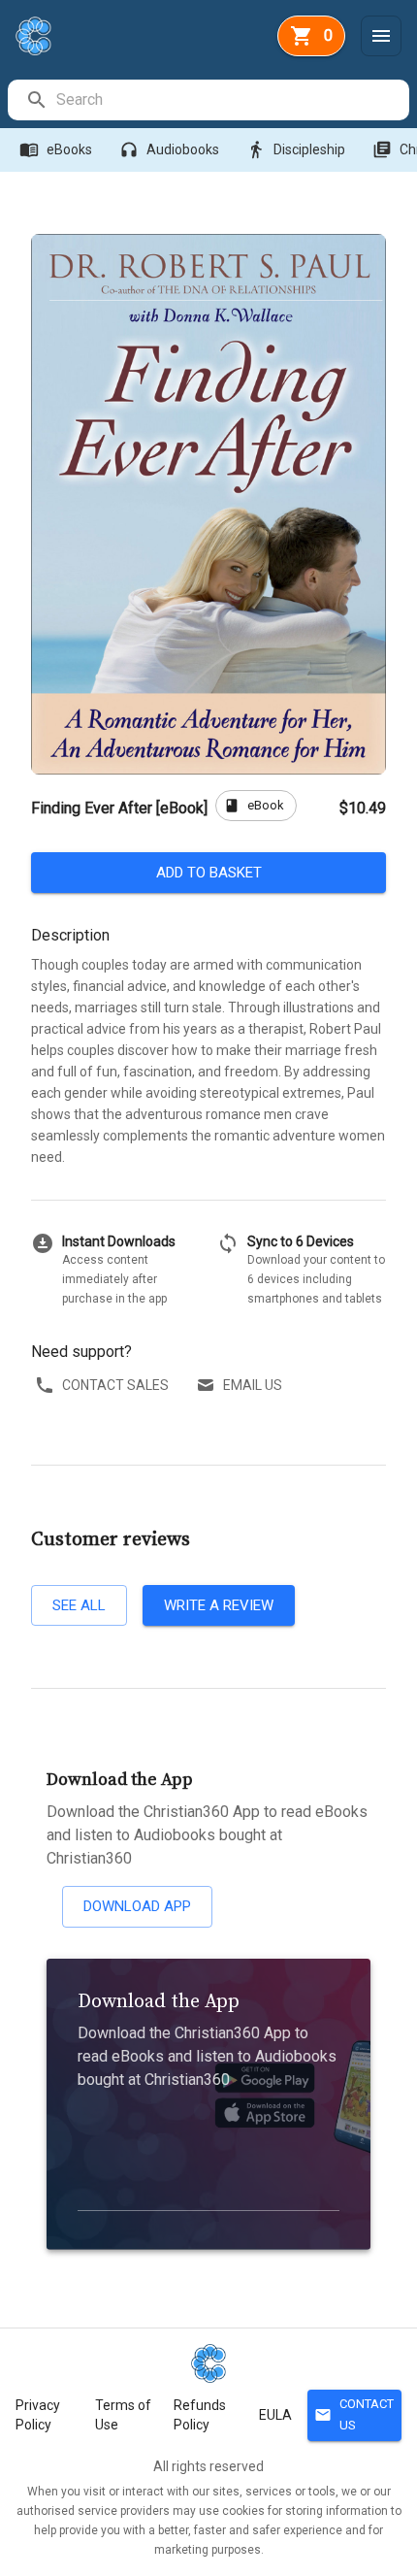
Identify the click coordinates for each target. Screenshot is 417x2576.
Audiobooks (169, 149)
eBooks (56, 149)
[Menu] (381, 36)
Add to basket (209, 873)
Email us (253, 1385)
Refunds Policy (200, 2415)
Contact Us (354, 2415)
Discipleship (296, 149)
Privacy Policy (38, 2415)
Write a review (219, 1605)
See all (79, 1605)
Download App (137, 1906)
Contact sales (115, 1385)
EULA (275, 2415)
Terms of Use (123, 2415)
